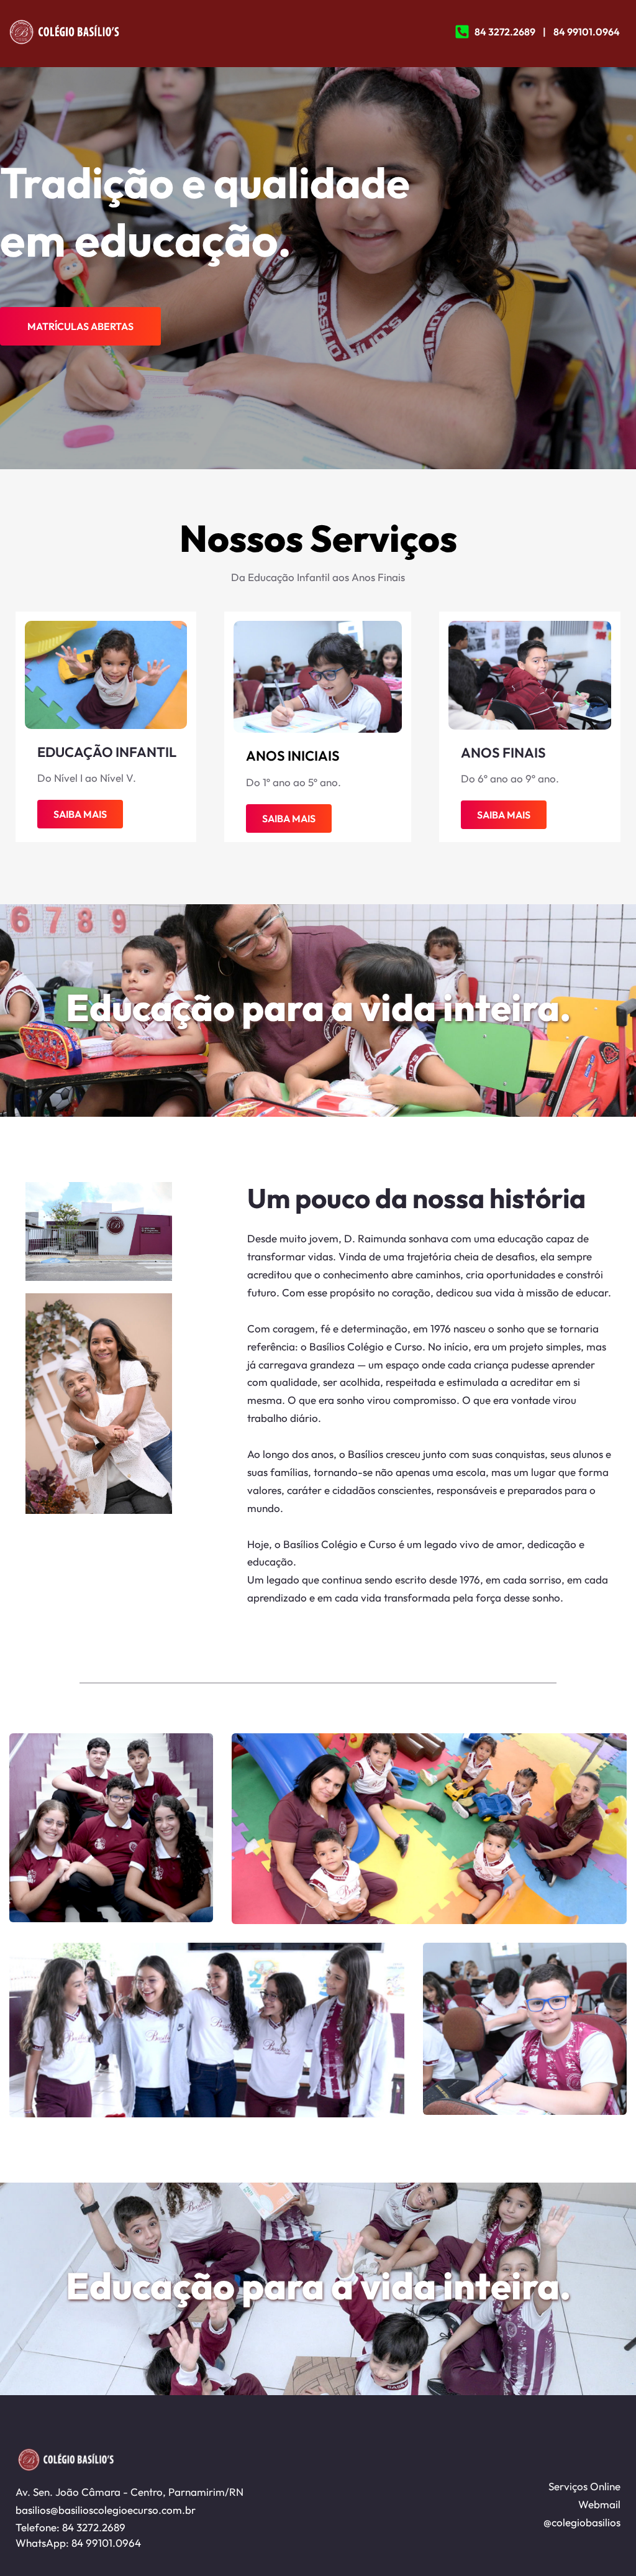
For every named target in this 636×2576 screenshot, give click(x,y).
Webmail (599, 2504)
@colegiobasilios (582, 2522)
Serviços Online (583, 2486)
